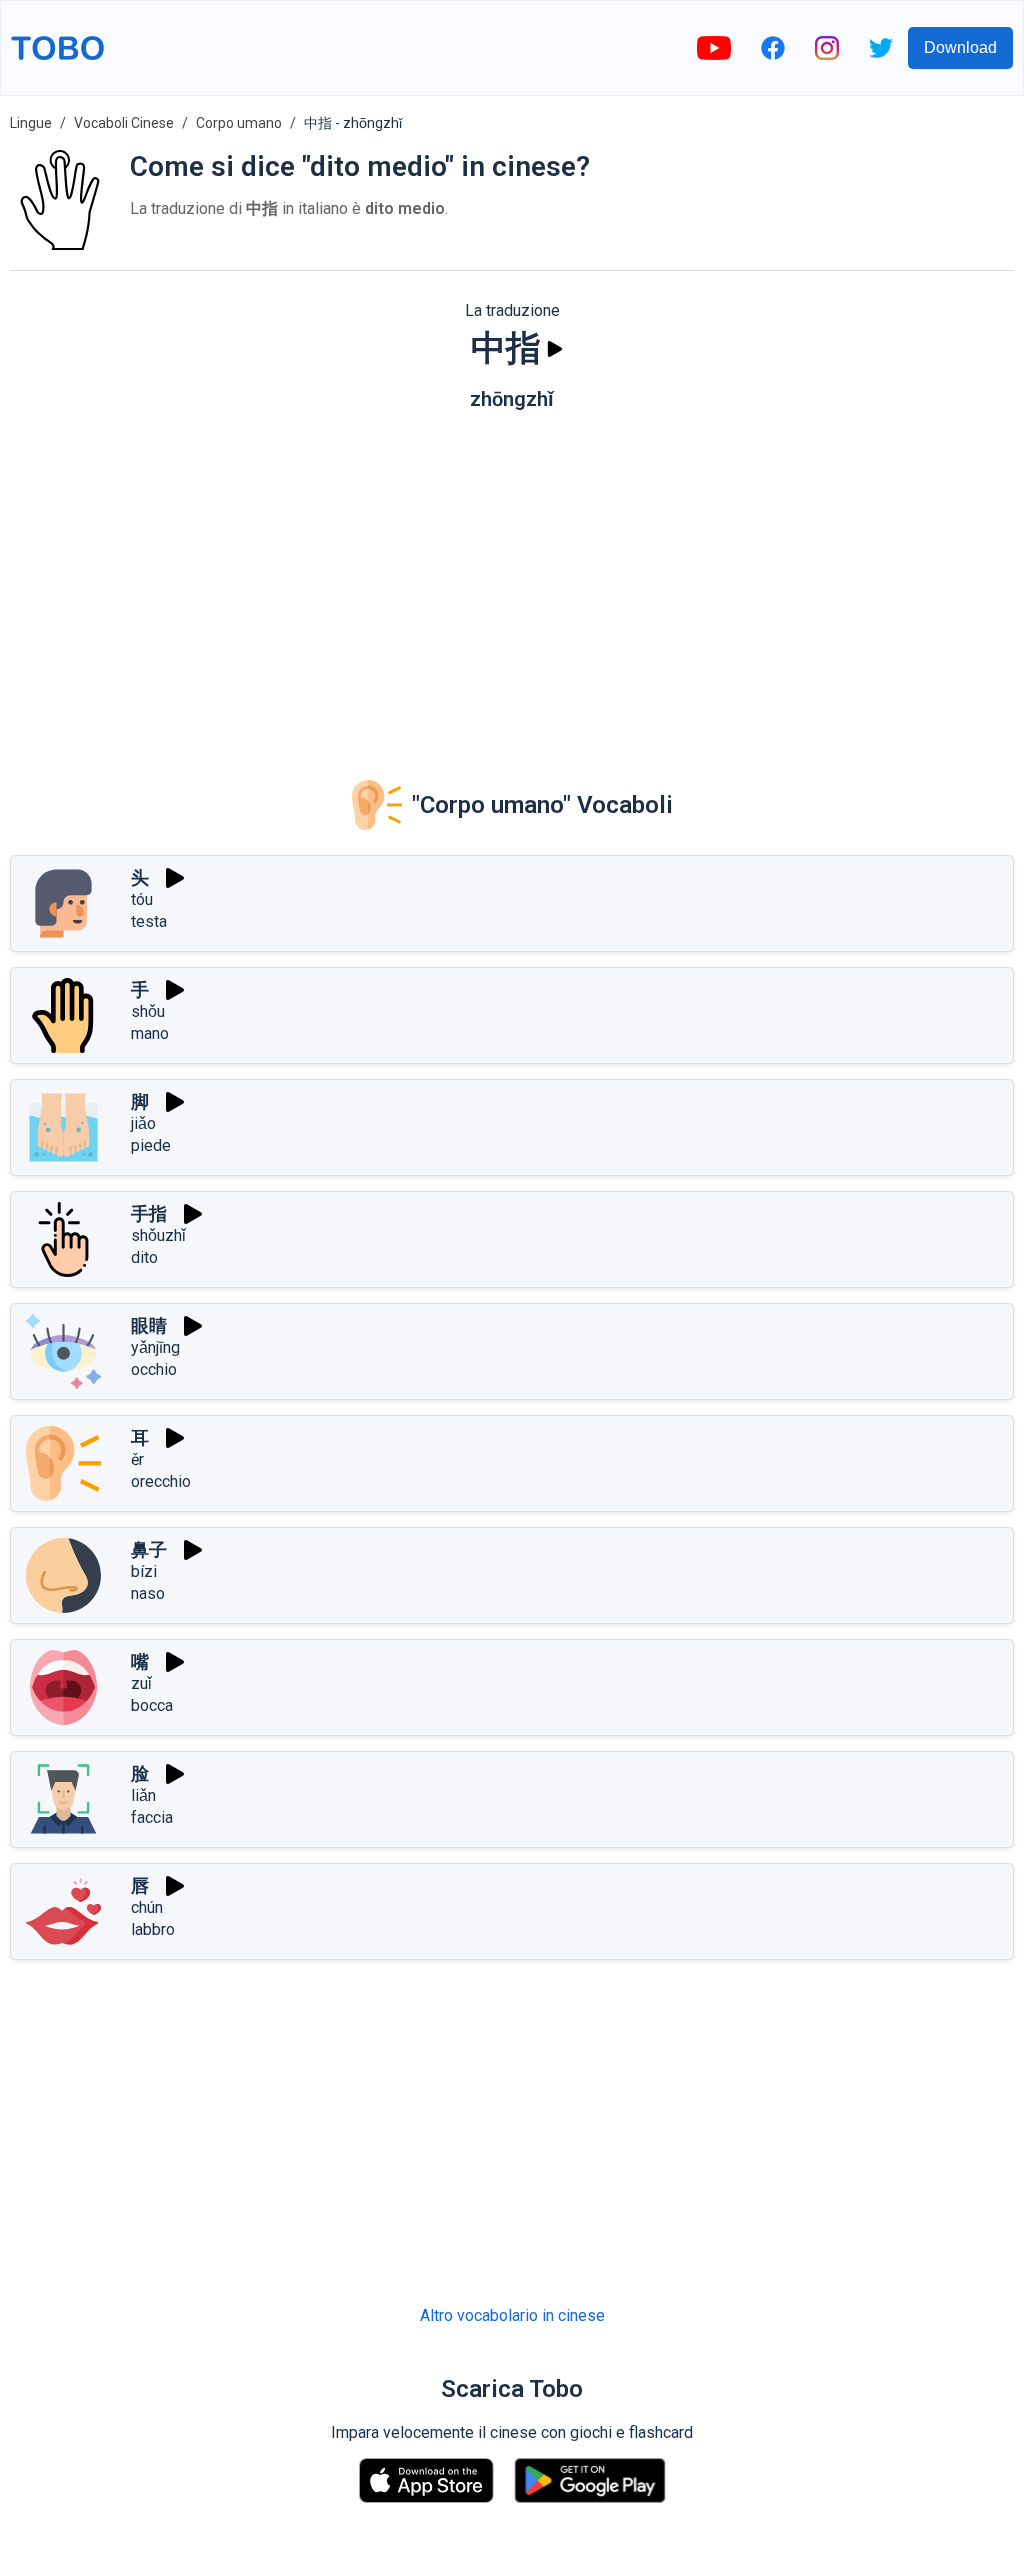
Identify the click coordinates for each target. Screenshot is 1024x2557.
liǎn (143, 1795)
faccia (152, 1817)
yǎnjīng (155, 1347)
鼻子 (149, 1549)
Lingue (31, 123)
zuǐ (141, 1683)
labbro (153, 1929)
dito (144, 1257)
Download (960, 47)
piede (151, 1145)
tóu (142, 899)
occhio (154, 1369)
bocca (152, 1705)
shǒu (148, 1011)
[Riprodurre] (555, 349)
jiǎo (143, 1123)
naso (148, 1593)
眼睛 (149, 1325)
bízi (144, 1571)
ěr (137, 1459)
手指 (149, 1213)
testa (149, 921)
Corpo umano (239, 123)
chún (147, 1907)
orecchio (161, 1481)
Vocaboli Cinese (124, 123)
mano (150, 1033)
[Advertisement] (512, 581)
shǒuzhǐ (158, 1235)
